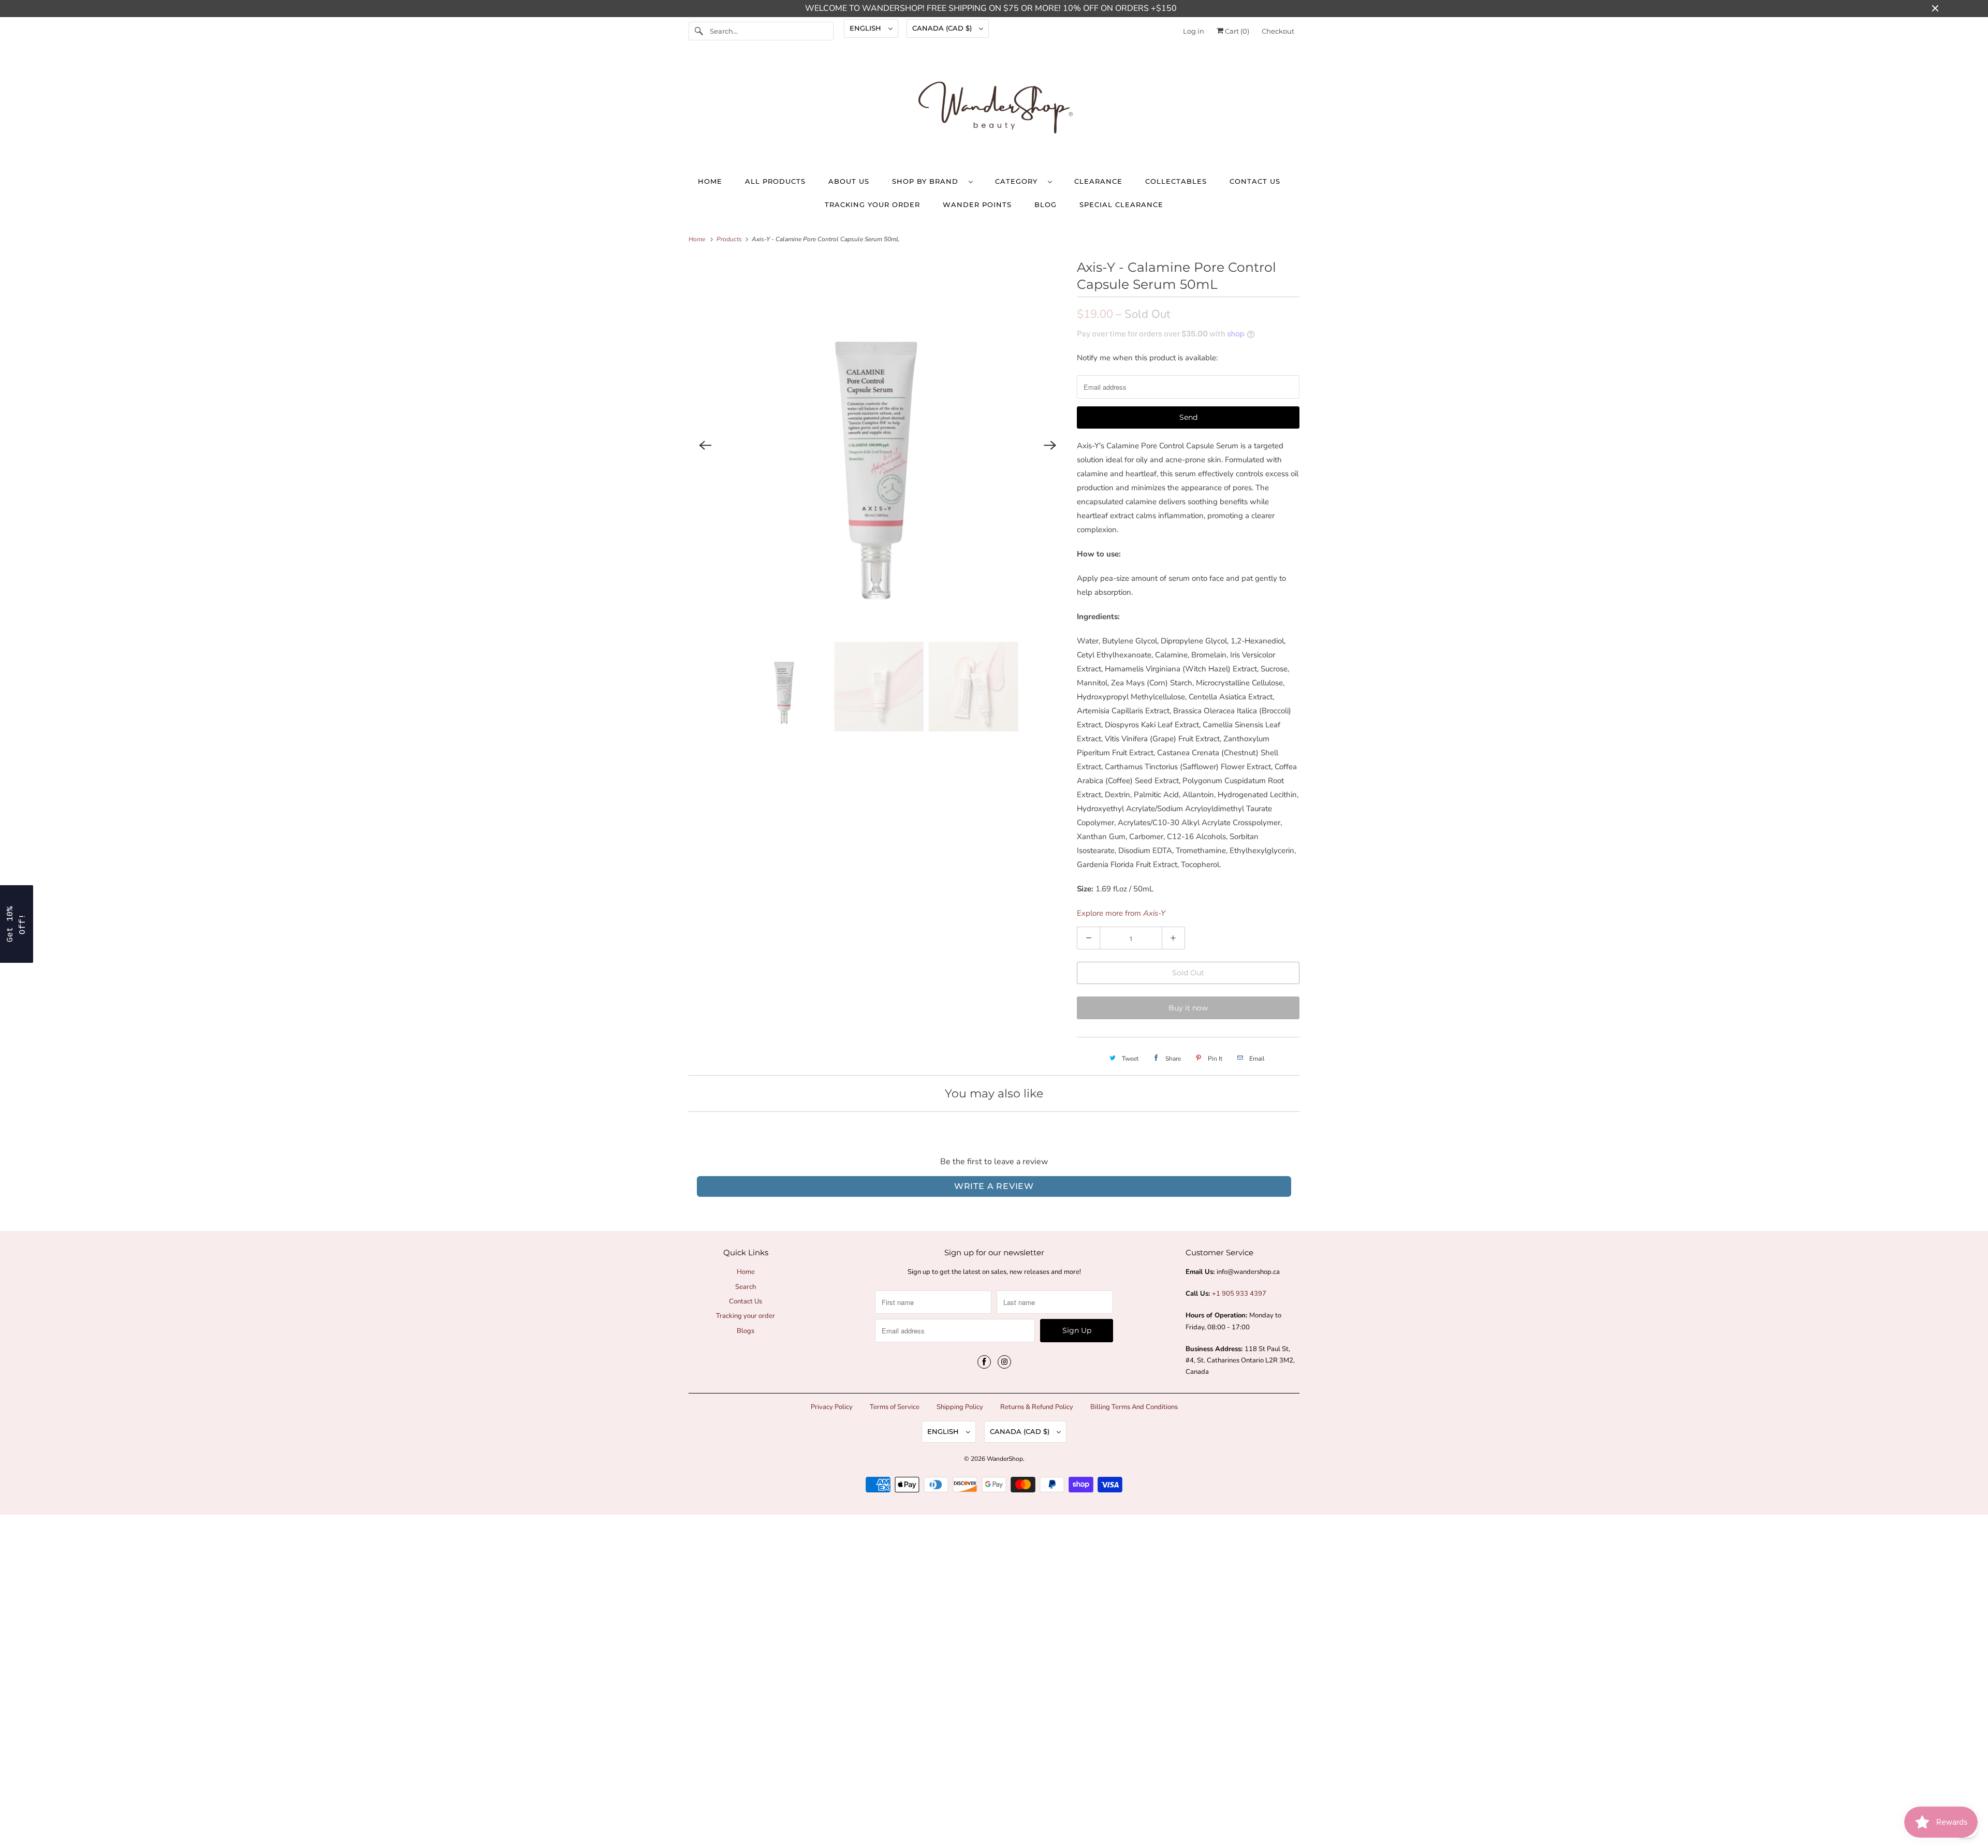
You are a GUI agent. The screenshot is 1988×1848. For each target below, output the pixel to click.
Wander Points (977, 204)
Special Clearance (1121, 204)
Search (745, 1287)
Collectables (1176, 181)
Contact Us (1255, 181)
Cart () (1236, 31)
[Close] (1970, 1763)
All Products (775, 181)
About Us (849, 181)
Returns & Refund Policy (1037, 1407)
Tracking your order (872, 204)
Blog (1046, 204)
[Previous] (705, 445)
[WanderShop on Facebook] (984, 1362)
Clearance (1098, 181)
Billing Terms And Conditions (1134, 1407)
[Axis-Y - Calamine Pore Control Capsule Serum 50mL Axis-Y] (878, 445)
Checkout (1278, 31)
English (866, 28)
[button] (17, 924)
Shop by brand (928, 181)
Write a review (994, 1186)
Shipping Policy (960, 1407)
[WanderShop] (994, 110)
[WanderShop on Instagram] (1004, 1362)
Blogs (745, 1331)
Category (1019, 181)
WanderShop (1005, 1459)
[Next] (1050, 445)
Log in (1194, 31)
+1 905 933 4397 (1239, 1294)
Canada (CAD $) (943, 28)
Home (710, 181)
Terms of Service (895, 1407)
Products (730, 239)
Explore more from (1121, 913)
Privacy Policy (832, 1407)
